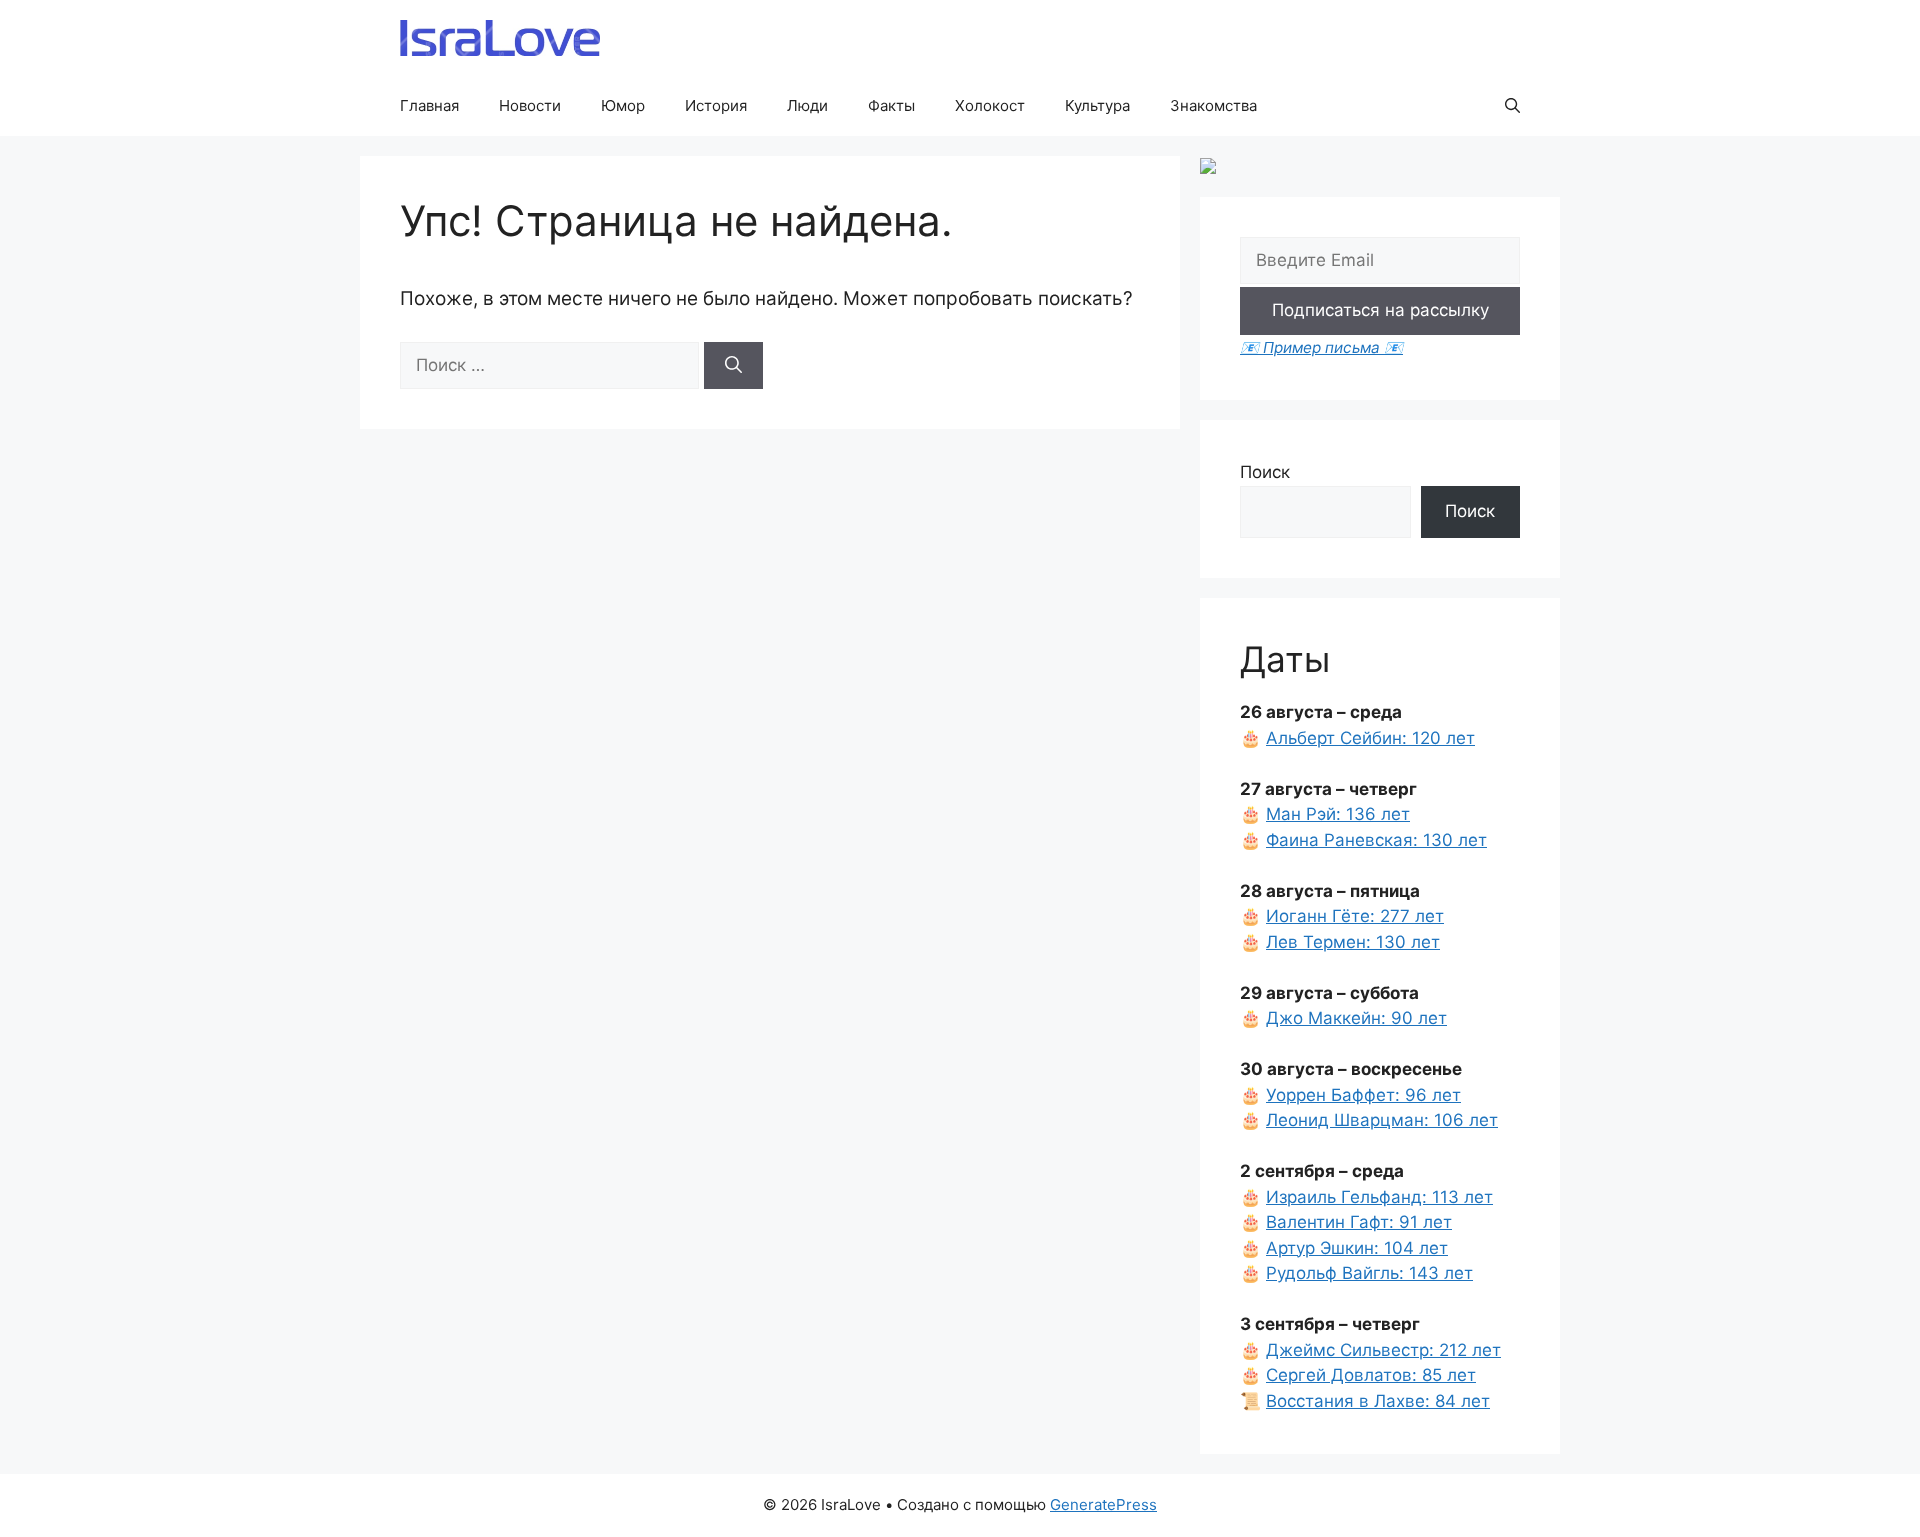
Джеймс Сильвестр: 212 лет (1383, 1350)
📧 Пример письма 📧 (1321, 347)
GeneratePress (1103, 1504)
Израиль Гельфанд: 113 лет (1379, 1197)
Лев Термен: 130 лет (1353, 942)
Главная (429, 105)
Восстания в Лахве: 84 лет (1378, 1401)
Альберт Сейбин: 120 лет (1370, 738)
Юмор (623, 105)
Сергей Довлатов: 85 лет (1371, 1375)
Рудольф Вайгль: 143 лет (1369, 1273)
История (716, 105)
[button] (1512, 106)
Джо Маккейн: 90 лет (1356, 1018)
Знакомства (1213, 105)
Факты (891, 105)
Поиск (1265, 472)
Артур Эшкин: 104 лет (1357, 1248)
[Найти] (733, 366)
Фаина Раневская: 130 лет (1376, 840)
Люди (807, 105)
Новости (530, 105)
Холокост (990, 105)
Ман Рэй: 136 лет (1338, 814)
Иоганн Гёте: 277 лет (1355, 916)
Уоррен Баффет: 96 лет (1363, 1095)
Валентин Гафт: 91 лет (1359, 1222)
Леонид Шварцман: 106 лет (1382, 1120)
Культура (1097, 105)
